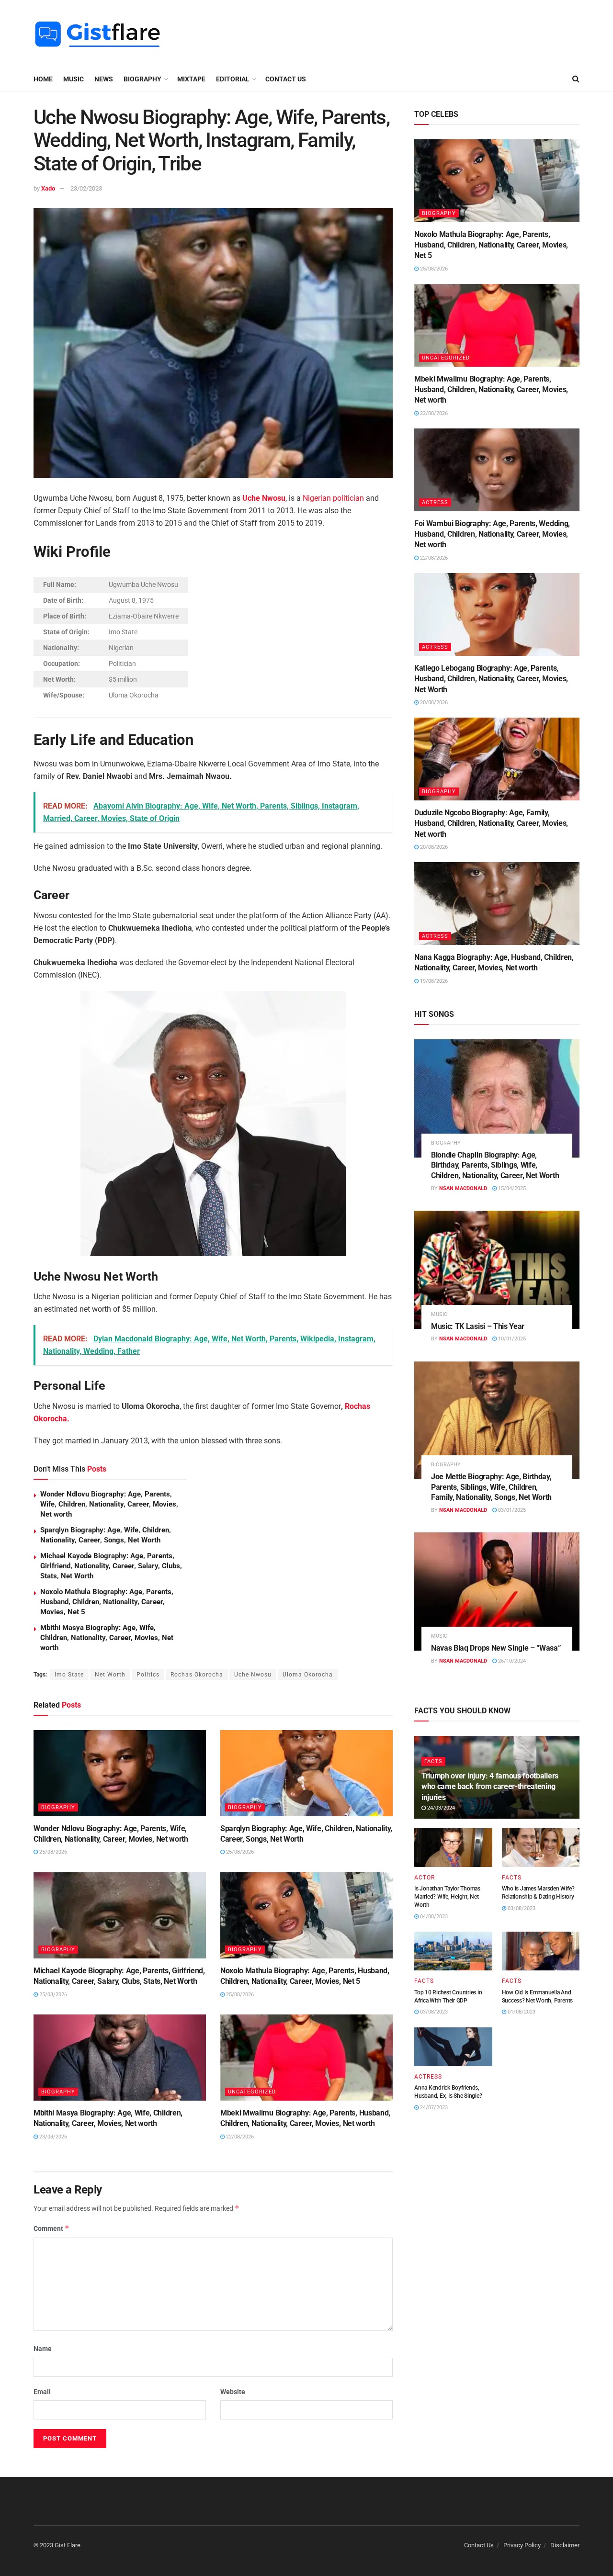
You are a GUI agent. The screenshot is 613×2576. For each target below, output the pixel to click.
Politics (148, 1675)
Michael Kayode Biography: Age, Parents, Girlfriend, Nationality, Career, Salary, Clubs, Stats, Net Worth (111, 1566)
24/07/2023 (433, 2108)
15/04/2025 (511, 1188)
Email (42, 2392)
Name (43, 2349)
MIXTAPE (191, 79)
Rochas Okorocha (197, 1675)
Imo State (69, 1675)
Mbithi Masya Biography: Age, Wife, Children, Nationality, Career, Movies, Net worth (107, 1638)
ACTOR (425, 1878)
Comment (51, 2228)
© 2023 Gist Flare (57, 2545)
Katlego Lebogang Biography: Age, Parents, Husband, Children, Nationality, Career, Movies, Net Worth (491, 679)
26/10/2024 (511, 1661)
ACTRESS (435, 502)
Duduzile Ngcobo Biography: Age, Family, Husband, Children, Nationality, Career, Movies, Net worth (491, 823)
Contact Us (286, 79)
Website (233, 2392)
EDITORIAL (233, 79)
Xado (48, 188)
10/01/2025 (511, 1339)
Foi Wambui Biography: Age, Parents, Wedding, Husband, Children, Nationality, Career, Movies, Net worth (492, 534)
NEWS (104, 79)
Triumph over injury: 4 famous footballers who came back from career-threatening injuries (490, 1787)
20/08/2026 (433, 703)
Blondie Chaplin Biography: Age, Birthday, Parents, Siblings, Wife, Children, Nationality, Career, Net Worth (495, 1165)
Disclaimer (565, 2545)
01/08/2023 (521, 2012)
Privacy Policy (522, 2545)
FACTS (433, 1761)
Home (43, 79)
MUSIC (74, 79)
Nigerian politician (333, 498)
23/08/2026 (52, 2137)
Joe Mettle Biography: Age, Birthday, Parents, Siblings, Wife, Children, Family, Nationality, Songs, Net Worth (491, 1487)
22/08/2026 (239, 2137)
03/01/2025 (511, 1510)
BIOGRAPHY (142, 79)
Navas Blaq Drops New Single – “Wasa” (496, 1648)
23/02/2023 (86, 188)
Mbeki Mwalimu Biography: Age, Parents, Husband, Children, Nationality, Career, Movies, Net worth (491, 390)
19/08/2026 (433, 981)
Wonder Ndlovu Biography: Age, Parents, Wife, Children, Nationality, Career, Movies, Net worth (109, 1504)
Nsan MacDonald (463, 1188)
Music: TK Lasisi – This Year (478, 1326)
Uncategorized (252, 2092)
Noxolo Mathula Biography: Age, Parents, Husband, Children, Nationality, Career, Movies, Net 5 (107, 1602)
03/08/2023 (521, 1908)
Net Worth (110, 1675)
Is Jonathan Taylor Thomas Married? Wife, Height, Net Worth (447, 1897)
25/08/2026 (52, 1852)
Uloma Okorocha (308, 1675)
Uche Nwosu (264, 498)
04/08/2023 (433, 1917)
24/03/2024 (440, 1808)
